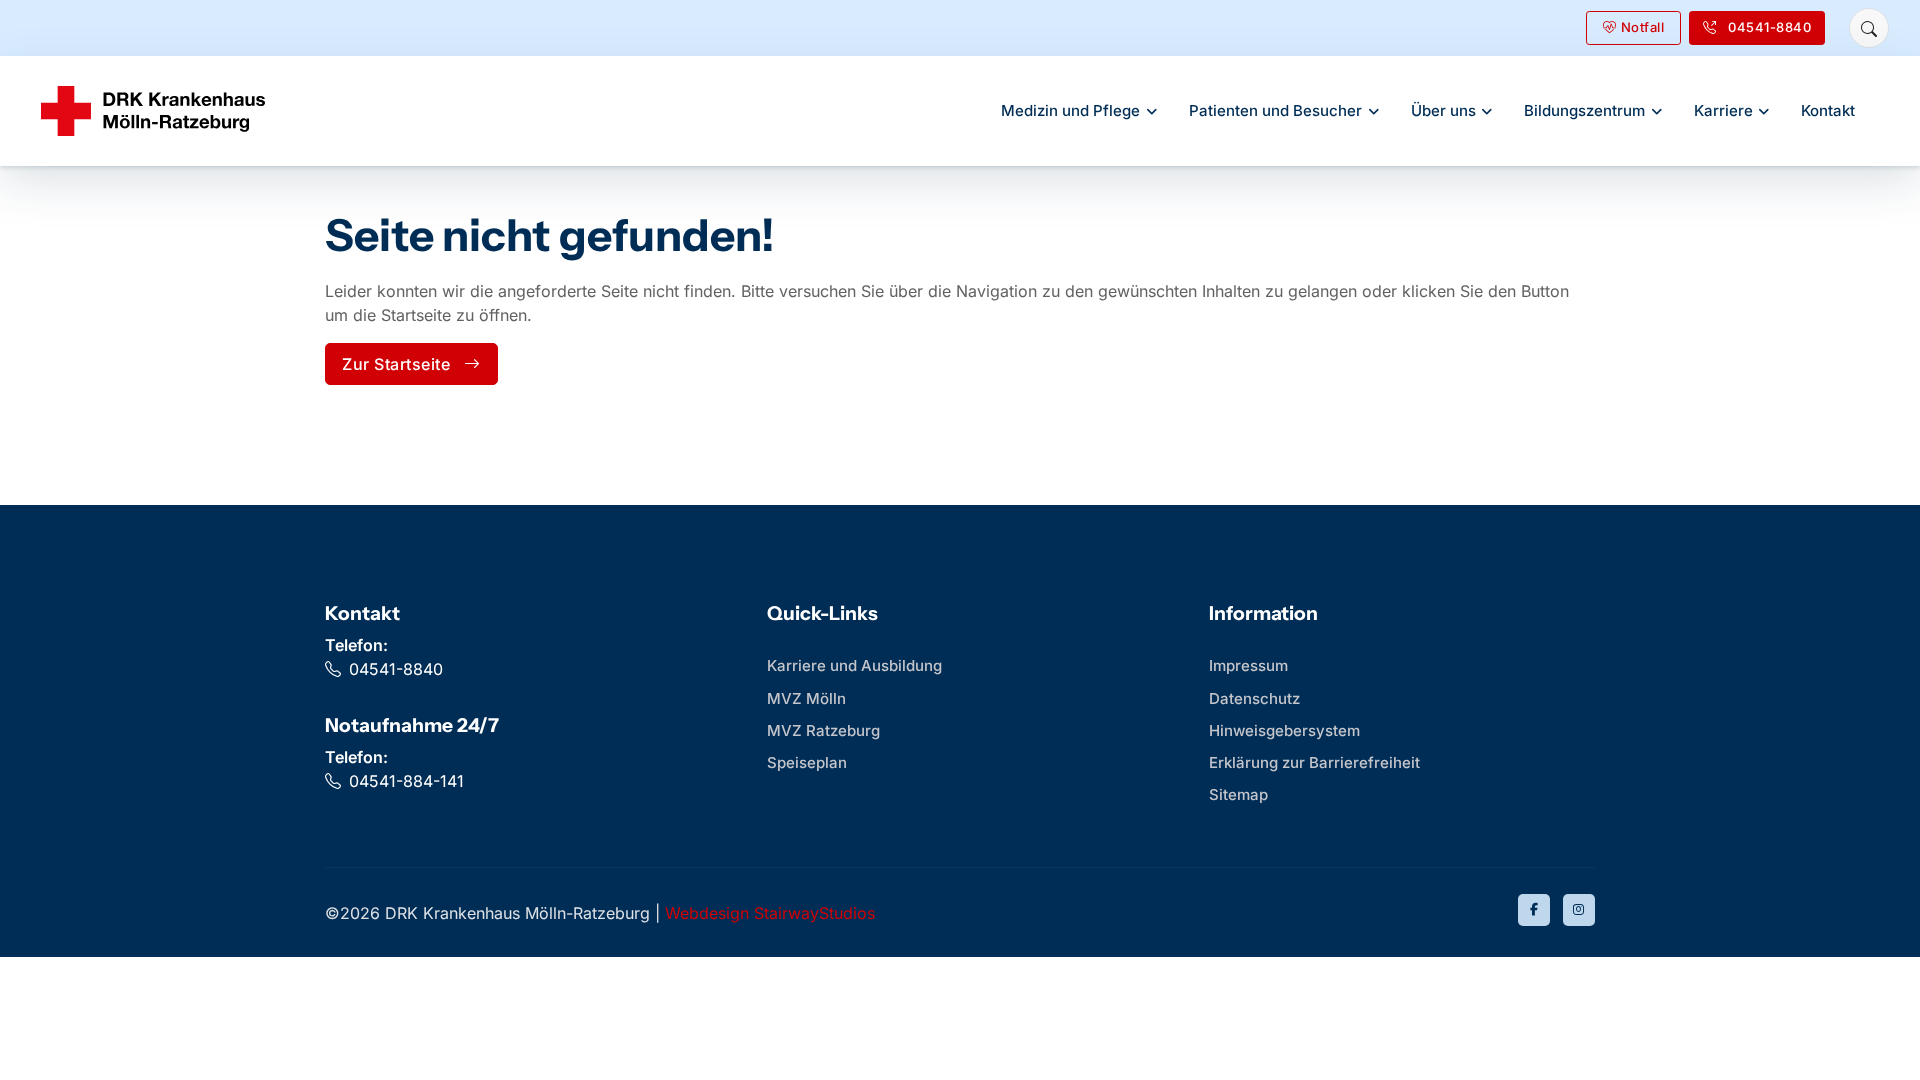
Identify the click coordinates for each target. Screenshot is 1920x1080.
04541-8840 (396, 669)
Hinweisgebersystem (1284, 730)
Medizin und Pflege (1070, 110)
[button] (1869, 28)
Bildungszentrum (1584, 110)
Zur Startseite (396, 364)
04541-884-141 (406, 781)
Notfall (1643, 27)
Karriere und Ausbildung (854, 665)
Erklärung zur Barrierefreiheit (1314, 762)
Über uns (1443, 110)
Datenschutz (1254, 698)
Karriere (1723, 110)
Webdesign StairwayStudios (770, 913)
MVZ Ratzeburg (823, 730)
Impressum (1248, 665)
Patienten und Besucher (1275, 110)
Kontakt (1828, 110)
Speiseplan (807, 762)
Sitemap (1238, 794)
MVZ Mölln (806, 698)
